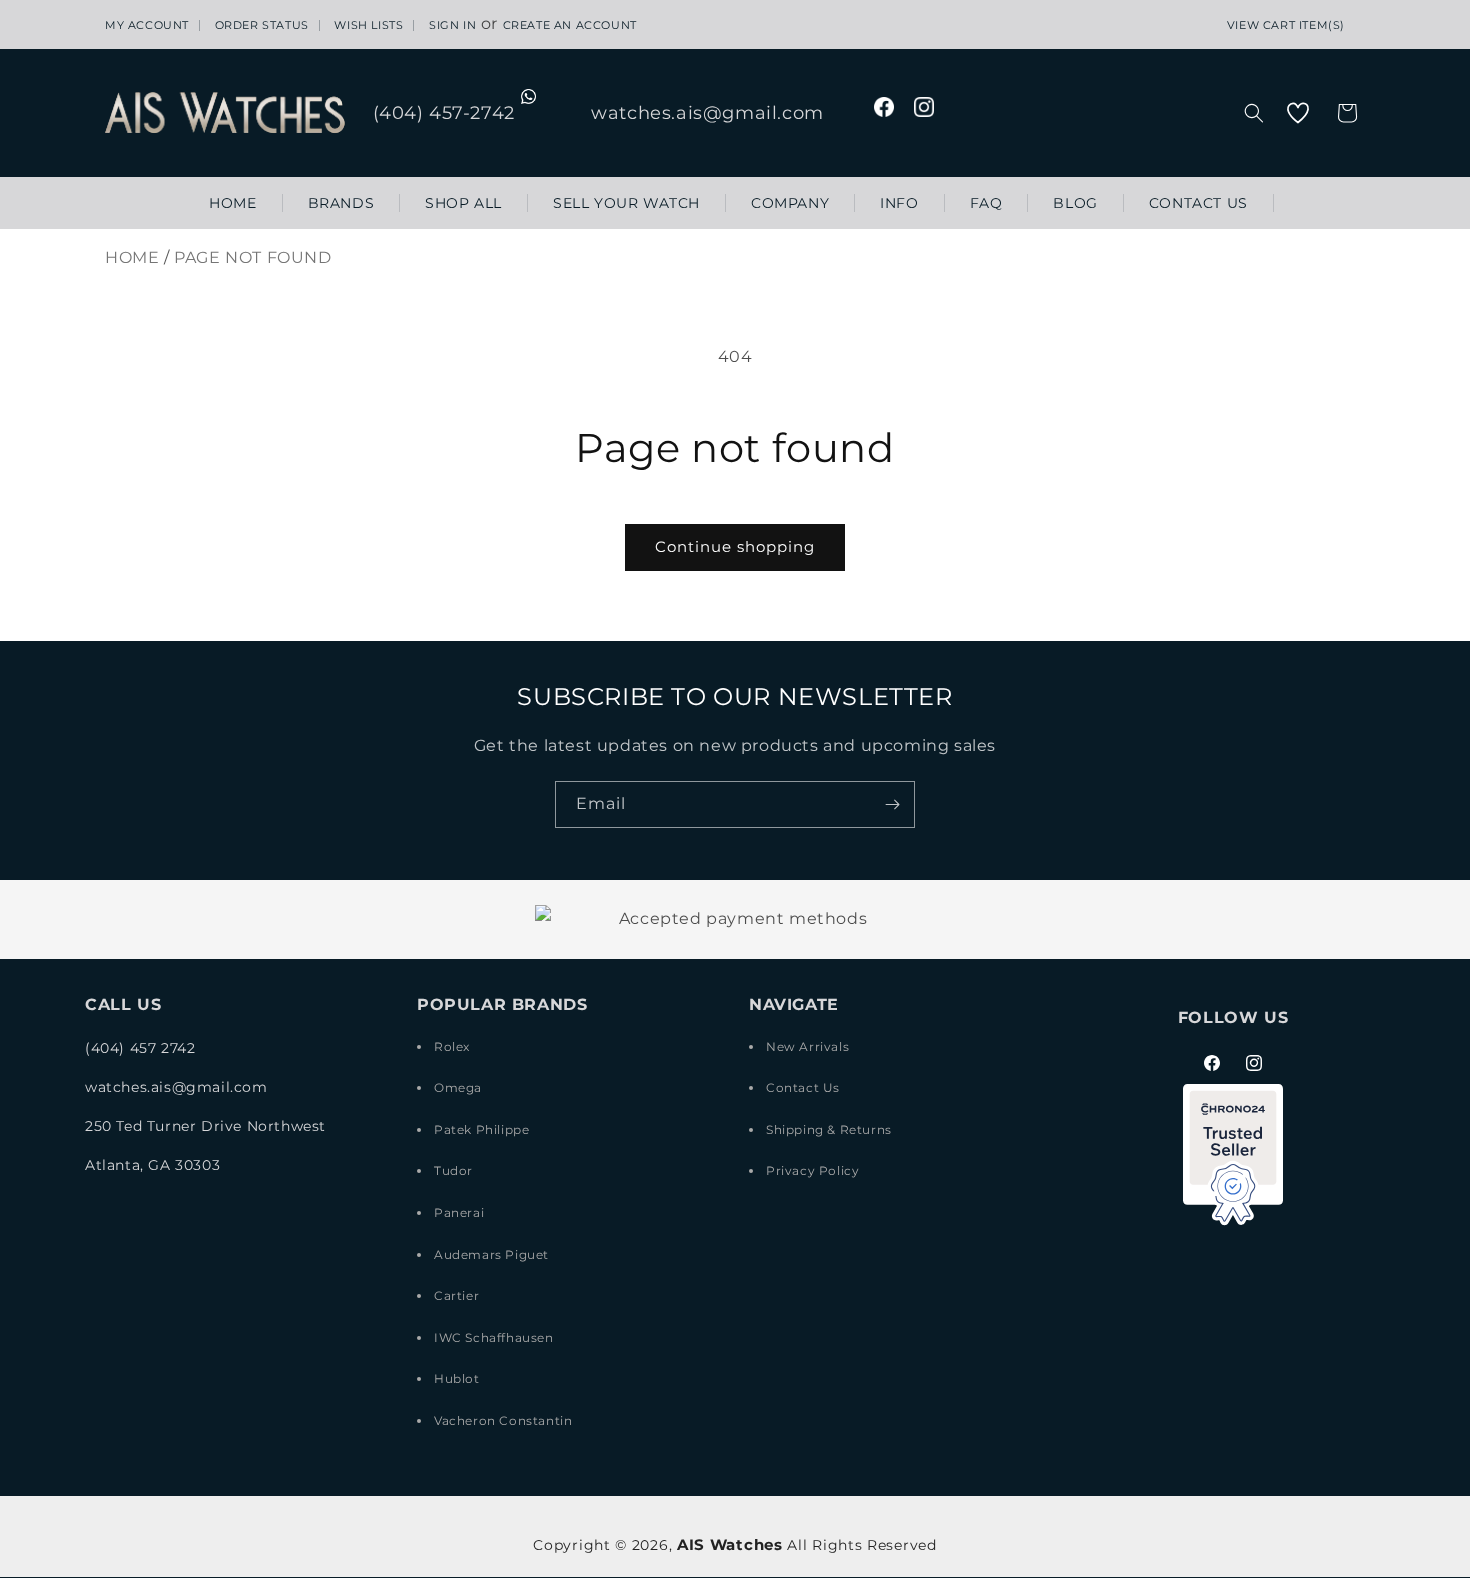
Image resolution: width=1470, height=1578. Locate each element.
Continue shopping (735, 546)
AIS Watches (730, 1544)
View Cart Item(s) (1286, 25)
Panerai (459, 1212)
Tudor (453, 1170)
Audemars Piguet (491, 1253)
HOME (132, 257)
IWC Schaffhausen (494, 1337)
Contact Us (803, 1087)
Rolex (452, 1046)
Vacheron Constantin (503, 1420)
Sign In (452, 25)
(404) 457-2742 (447, 113)
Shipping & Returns (829, 1129)
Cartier (456, 1295)
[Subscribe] (892, 804)
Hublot (457, 1378)
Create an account (570, 25)
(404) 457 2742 (140, 1048)
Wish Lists (368, 25)
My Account (147, 25)
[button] (1254, 113)
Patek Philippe (481, 1129)
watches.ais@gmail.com (707, 113)
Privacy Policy (812, 1170)
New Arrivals (807, 1046)
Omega (458, 1087)
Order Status (262, 25)
